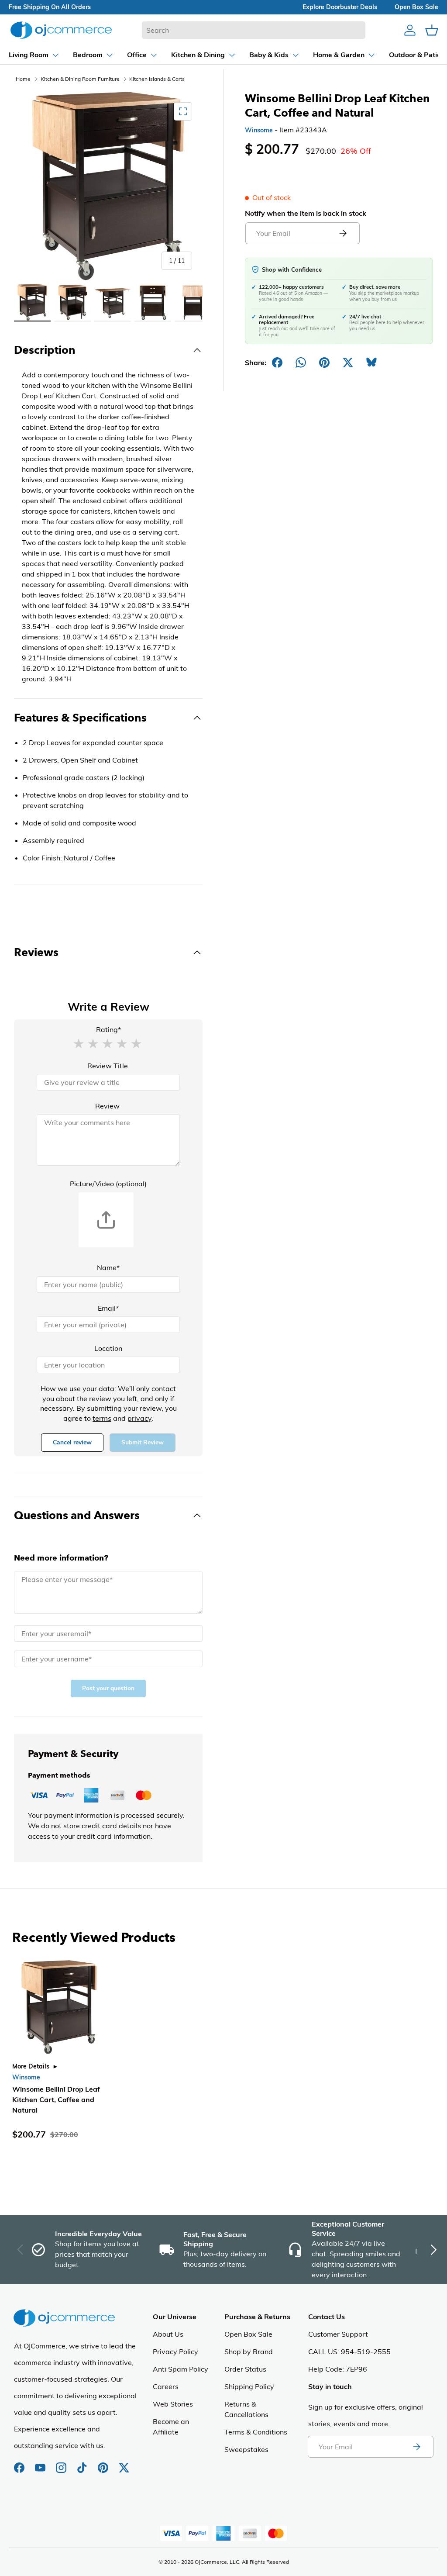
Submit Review (143, 1442)
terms (102, 1418)
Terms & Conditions (256, 2432)
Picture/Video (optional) (108, 1184)
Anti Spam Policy (181, 2369)
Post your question (108, 1688)
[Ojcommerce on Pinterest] (104, 2463)
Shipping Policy (249, 2386)
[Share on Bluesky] (371, 363)
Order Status (245, 2369)
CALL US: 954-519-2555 (349, 2352)
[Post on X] (348, 363)
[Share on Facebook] (277, 363)
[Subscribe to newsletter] (416, 2447)
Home (23, 79)
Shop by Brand (249, 2352)
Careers (166, 2386)
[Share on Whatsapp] (301, 363)
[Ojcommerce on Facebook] (20, 2463)
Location (108, 1348)
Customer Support (338, 2334)
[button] (79, 1043)
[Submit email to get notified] (343, 233)
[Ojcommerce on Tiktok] (83, 2463)
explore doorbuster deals (340, 7)
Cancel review (72, 1442)
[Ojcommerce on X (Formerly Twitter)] (124, 2463)
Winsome (259, 130)
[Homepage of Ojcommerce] (61, 30)
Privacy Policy (175, 2352)
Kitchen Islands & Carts (157, 79)
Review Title (108, 1066)
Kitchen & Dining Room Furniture (80, 79)
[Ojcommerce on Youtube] (41, 2463)
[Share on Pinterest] (324, 363)
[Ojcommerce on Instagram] (62, 2463)
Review (107, 1106)
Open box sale (416, 7)
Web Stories (173, 2404)
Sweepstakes (246, 2449)
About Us (168, 2334)
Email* (108, 1308)
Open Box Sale (248, 2334)
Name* (108, 1267)
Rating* (108, 1029)
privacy (139, 1418)
